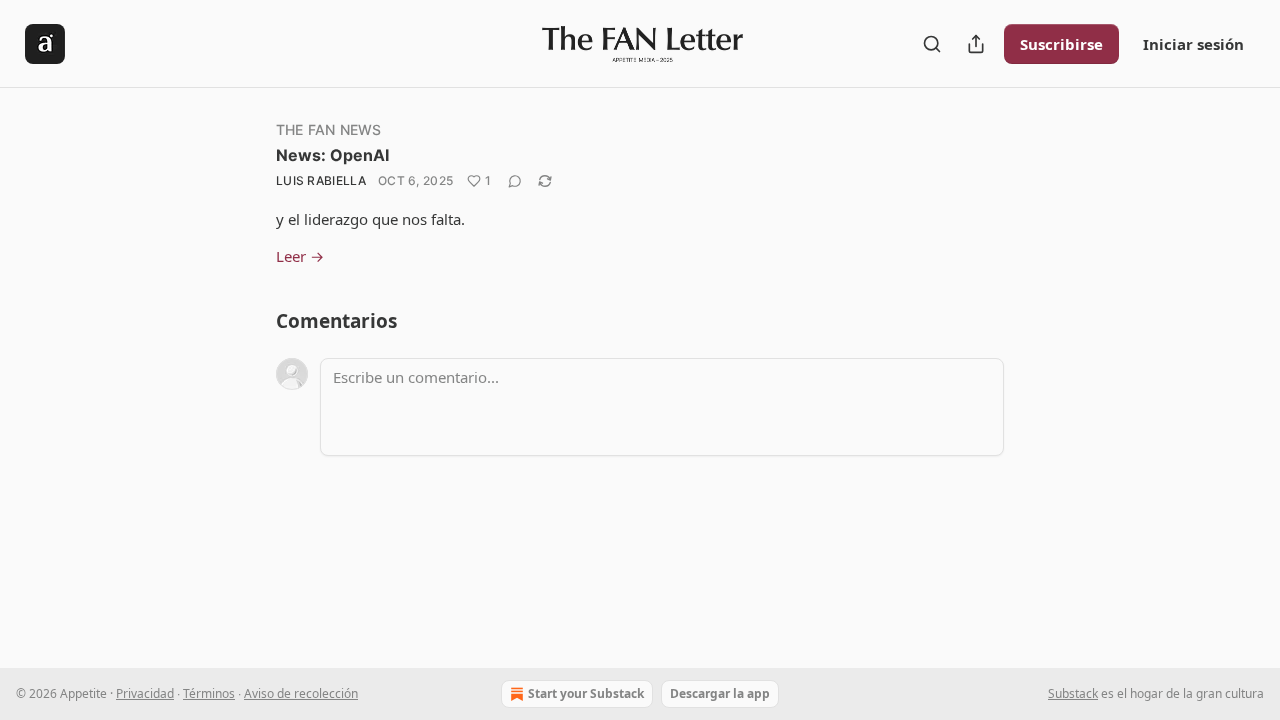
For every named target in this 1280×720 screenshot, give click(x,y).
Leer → (300, 256)
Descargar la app (720, 693)
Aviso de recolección (301, 693)
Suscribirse (1061, 44)
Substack (1073, 693)
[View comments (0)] (515, 181)
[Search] (932, 44)
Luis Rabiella (321, 180)
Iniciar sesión (1193, 44)
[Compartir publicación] (976, 44)
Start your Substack (586, 693)
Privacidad (145, 693)
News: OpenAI (332, 155)
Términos (209, 693)
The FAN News (328, 129)
